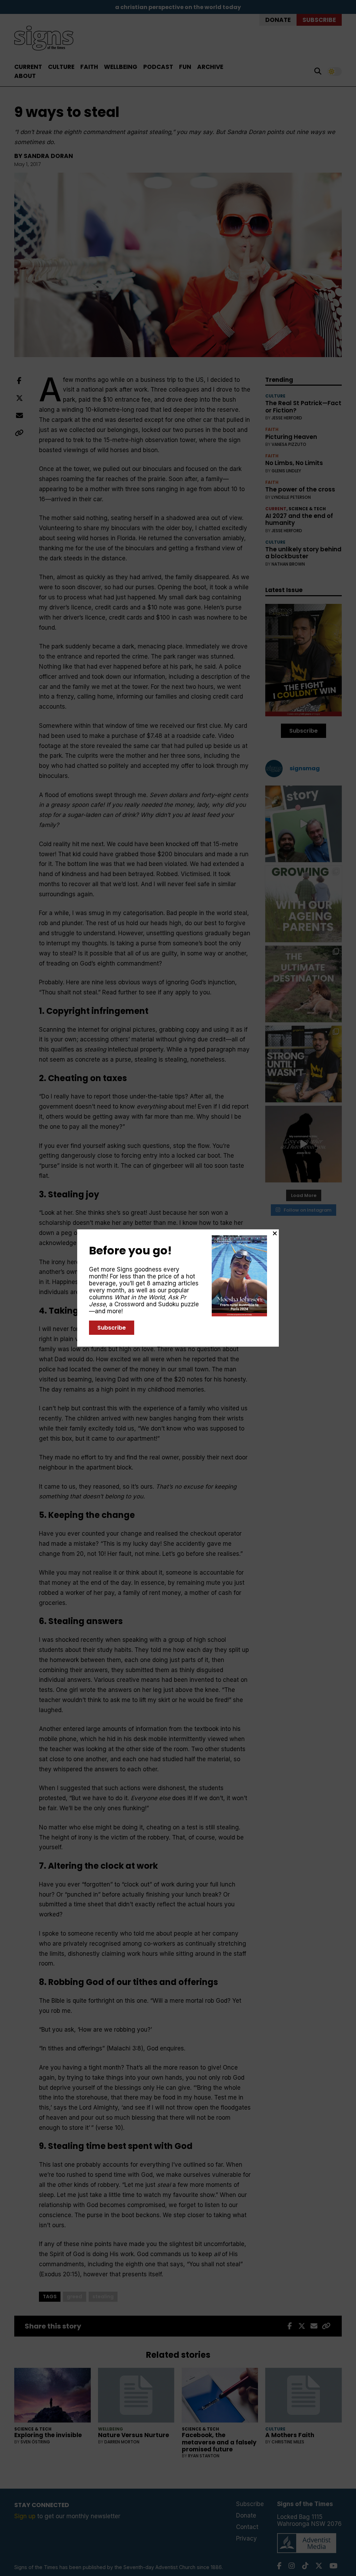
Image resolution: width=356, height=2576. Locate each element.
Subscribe (112, 1328)
